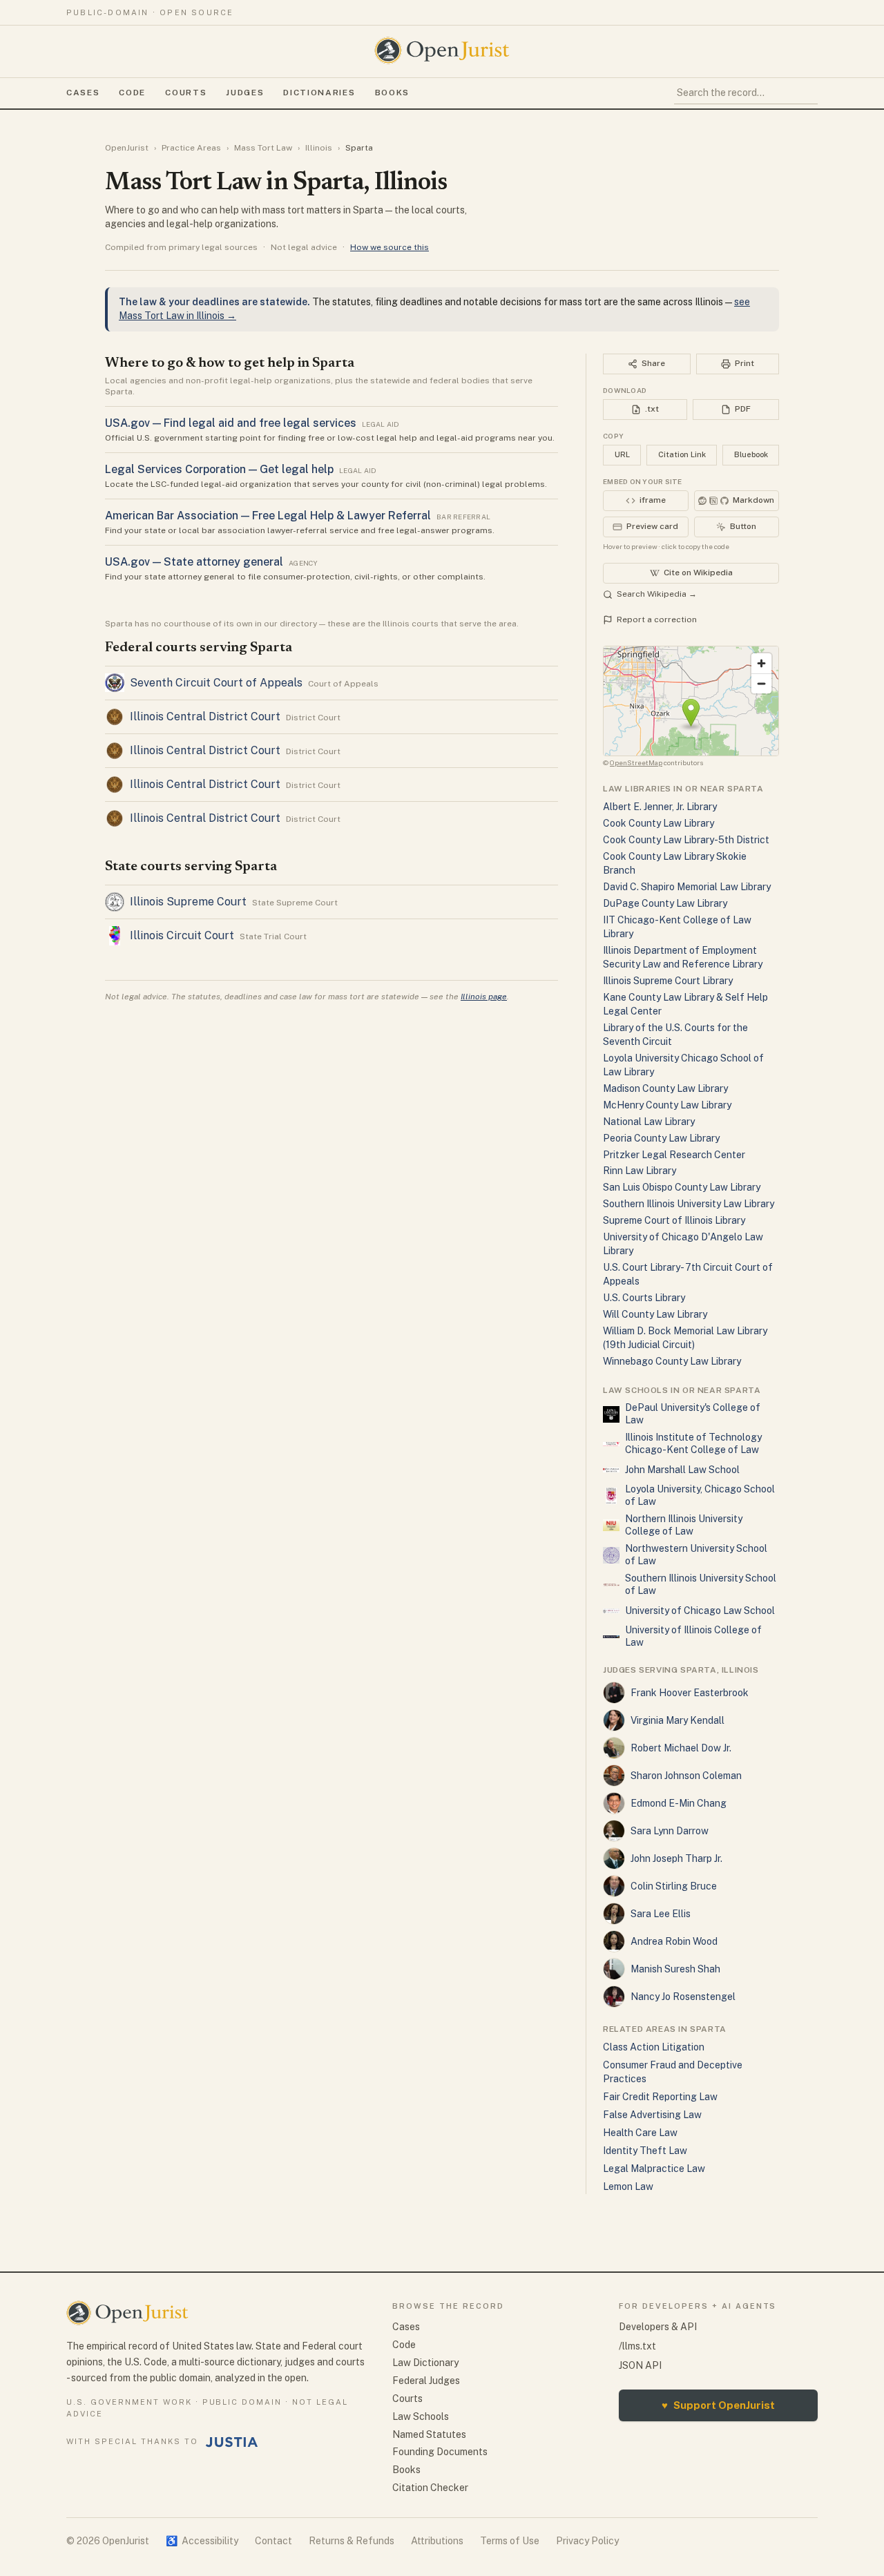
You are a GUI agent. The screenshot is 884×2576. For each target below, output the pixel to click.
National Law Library (649, 1122)
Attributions (437, 2541)
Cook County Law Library (659, 823)
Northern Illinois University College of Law (684, 1525)
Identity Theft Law (645, 2151)
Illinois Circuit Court (182, 935)
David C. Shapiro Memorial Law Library (687, 887)
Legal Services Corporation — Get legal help (219, 469)
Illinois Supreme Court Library (668, 981)
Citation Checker (430, 2488)
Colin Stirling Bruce (674, 1886)
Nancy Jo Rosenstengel (683, 1997)
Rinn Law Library (640, 1171)
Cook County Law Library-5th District (686, 840)
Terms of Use (510, 2541)
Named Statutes (429, 2434)
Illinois (319, 148)
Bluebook (751, 454)
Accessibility (202, 2541)
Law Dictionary (425, 2363)
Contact (273, 2541)
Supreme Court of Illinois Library (674, 1220)
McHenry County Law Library (667, 1105)
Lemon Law (628, 2186)
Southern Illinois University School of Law (701, 1584)
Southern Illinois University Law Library (689, 1204)
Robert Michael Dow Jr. (681, 1748)
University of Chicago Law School (700, 1611)
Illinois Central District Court (205, 717)
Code (132, 93)
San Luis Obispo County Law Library (682, 1187)
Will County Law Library (655, 1314)
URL (622, 454)
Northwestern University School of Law (696, 1555)
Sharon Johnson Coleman (686, 1776)
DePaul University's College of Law (693, 1414)
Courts (186, 93)
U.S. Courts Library (644, 1298)
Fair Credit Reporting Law (660, 2097)
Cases (83, 93)
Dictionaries (319, 93)
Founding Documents (440, 2452)
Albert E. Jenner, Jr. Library (660, 807)
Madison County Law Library (665, 1088)
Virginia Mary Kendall (678, 1720)
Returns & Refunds (352, 2541)
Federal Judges (426, 2381)
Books (392, 93)
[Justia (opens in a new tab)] (232, 2442)
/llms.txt (637, 2346)
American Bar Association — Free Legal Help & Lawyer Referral (268, 516)
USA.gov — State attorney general (194, 562)
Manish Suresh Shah (675, 1969)
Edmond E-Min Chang (679, 1803)
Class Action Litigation (654, 2047)
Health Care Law (640, 2133)
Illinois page (484, 997)
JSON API (640, 2365)
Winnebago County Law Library (672, 1361)
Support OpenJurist (718, 2405)
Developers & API (658, 2327)
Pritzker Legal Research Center (674, 1155)
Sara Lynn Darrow (670, 1831)
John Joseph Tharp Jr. (676, 1858)
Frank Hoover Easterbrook (690, 1693)
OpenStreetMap (636, 762)
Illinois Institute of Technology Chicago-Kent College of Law (693, 1443)
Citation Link (682, 454)
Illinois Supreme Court (188, 902)
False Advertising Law (652, 2115)
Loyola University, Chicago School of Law (700, 1495)
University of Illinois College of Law (693, 1636)
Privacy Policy (587, 2541)
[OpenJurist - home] (442, 50)
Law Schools (421, 2416)
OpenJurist (127, 148)
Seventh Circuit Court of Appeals (216, 683)
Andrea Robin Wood (674, 1941)
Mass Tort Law (263, 148)
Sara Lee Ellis (661, 1914)
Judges (245, 93)
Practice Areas (191, 148)
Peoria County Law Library (661, 1138)
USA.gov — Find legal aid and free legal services (231, 423)
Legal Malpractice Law (654, 2169)
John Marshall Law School (682, 1470)
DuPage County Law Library (665, 903)
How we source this (390, 247)
